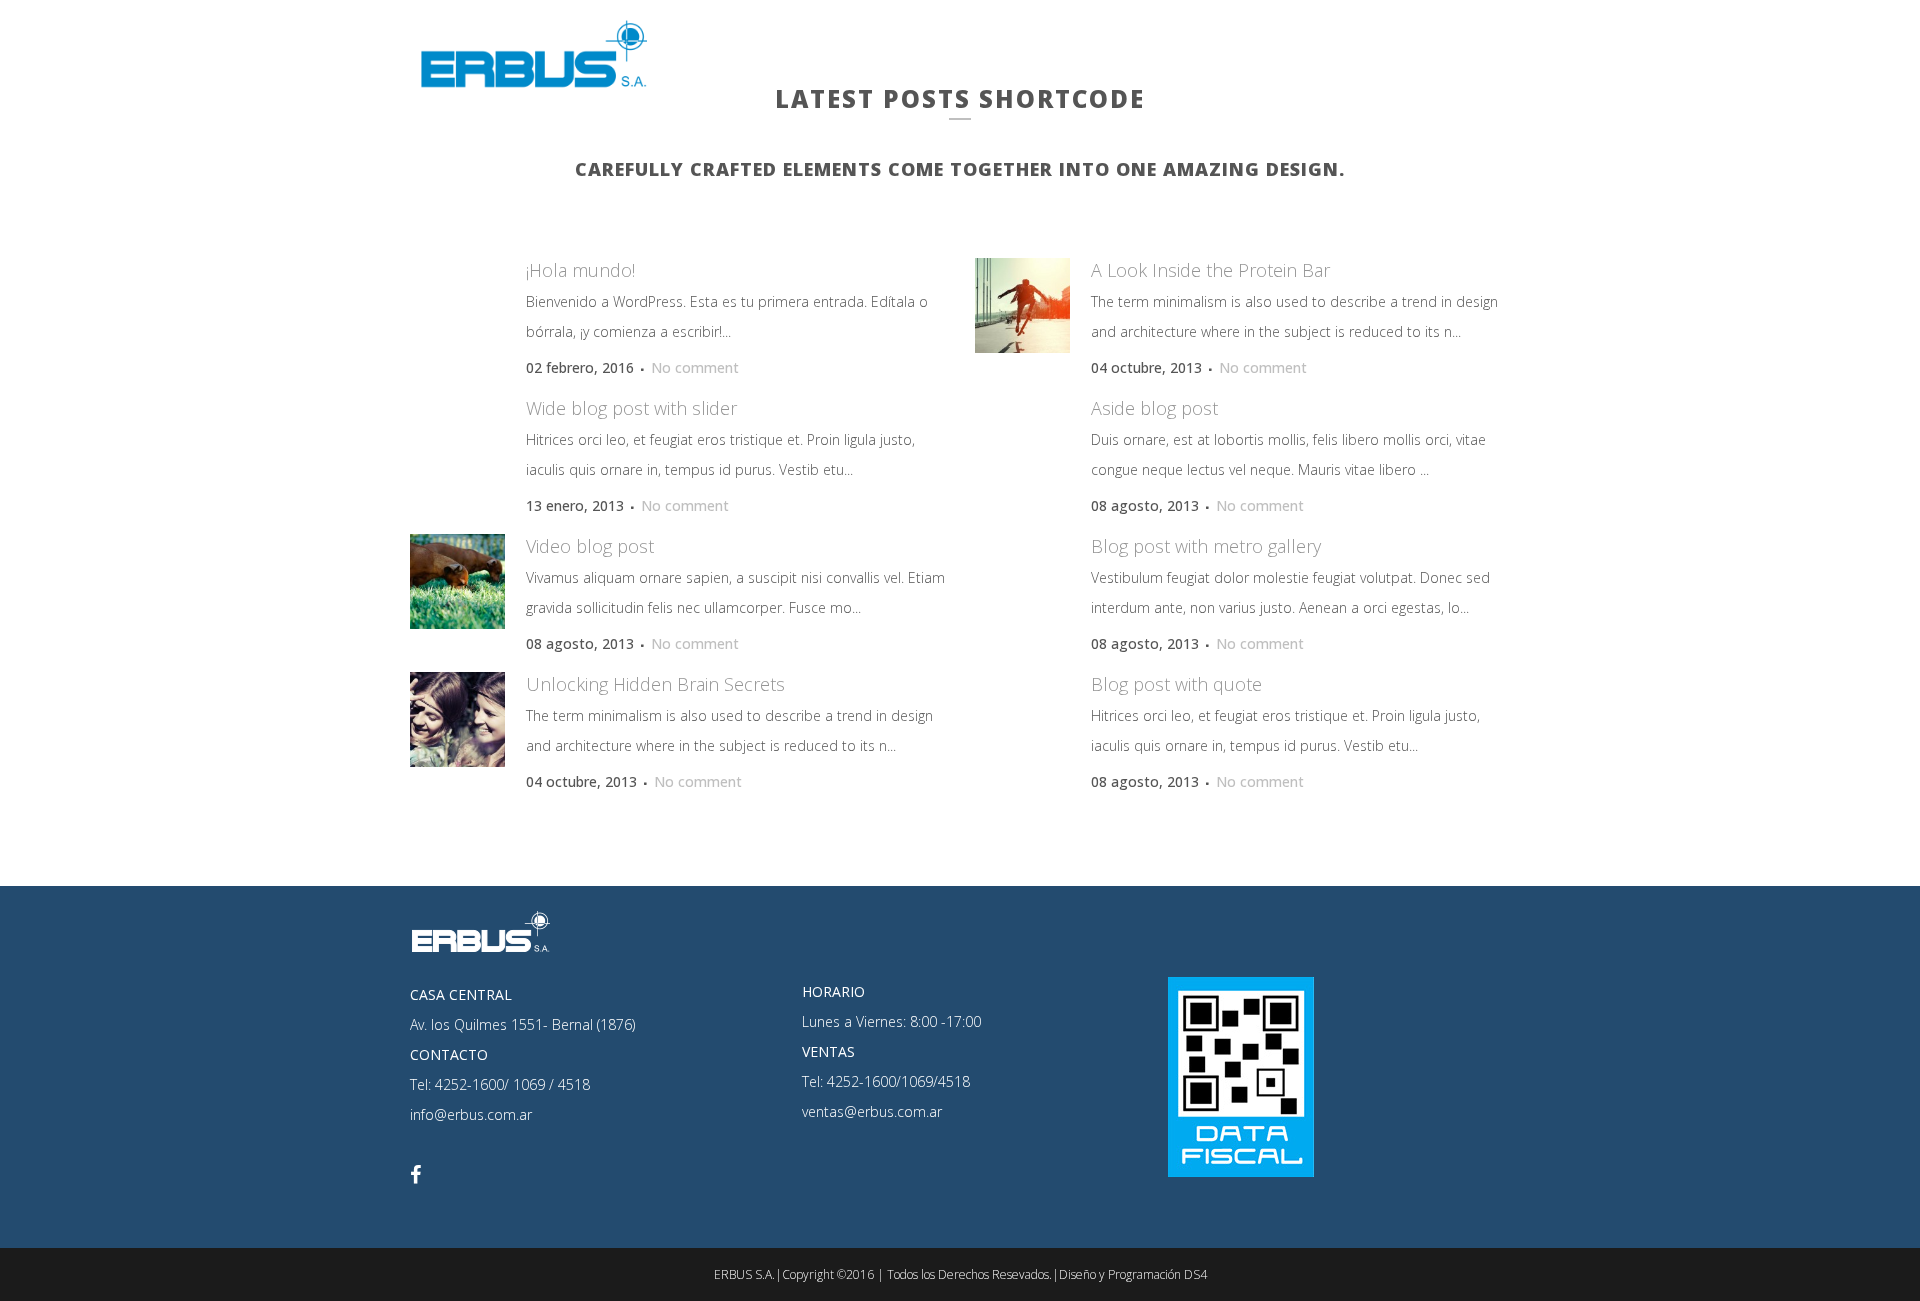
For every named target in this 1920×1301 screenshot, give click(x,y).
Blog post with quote (1176, 684)
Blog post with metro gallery (1206, 546)
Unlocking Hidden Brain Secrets (655, 684)
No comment (695, 367)
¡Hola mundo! (580, 270)
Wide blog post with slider (631, 408)
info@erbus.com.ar (471, 1114)
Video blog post (590, 546)
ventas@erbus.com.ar (872, 1111)
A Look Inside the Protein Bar (1210, 270)
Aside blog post (1154, 408)
